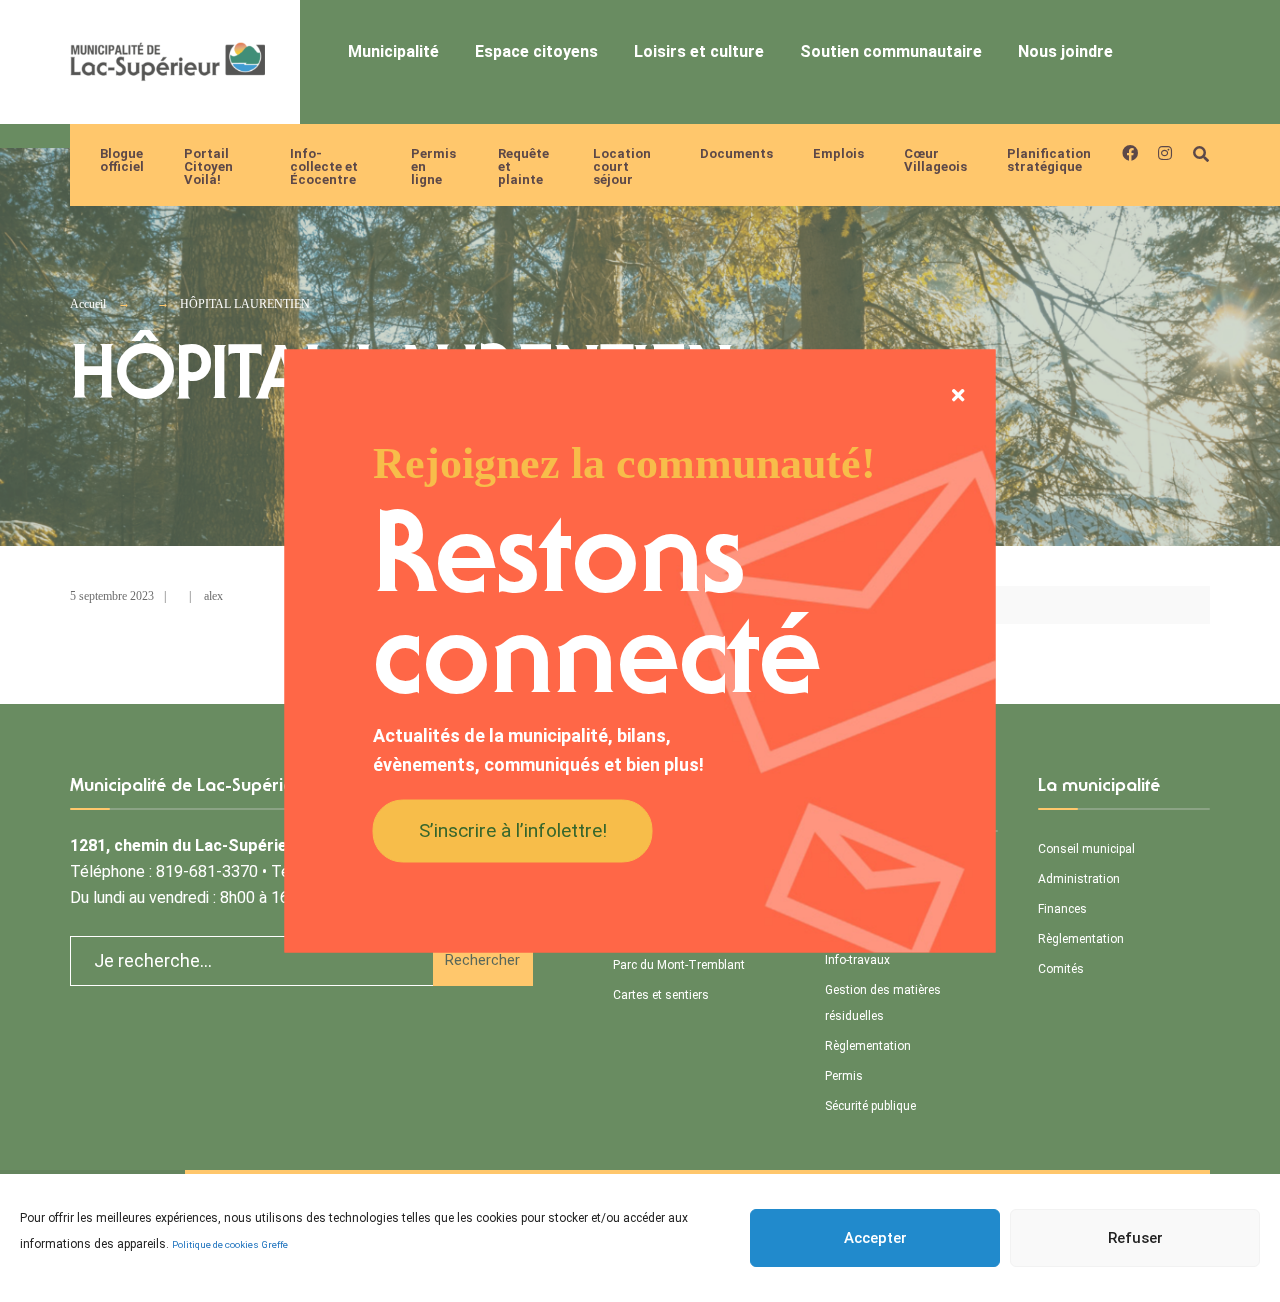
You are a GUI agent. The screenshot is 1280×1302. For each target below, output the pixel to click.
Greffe (275, 1244)
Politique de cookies (215, 1244)
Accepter (875, 1238)
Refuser (1135, 1238)
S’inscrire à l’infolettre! (513, 829)
